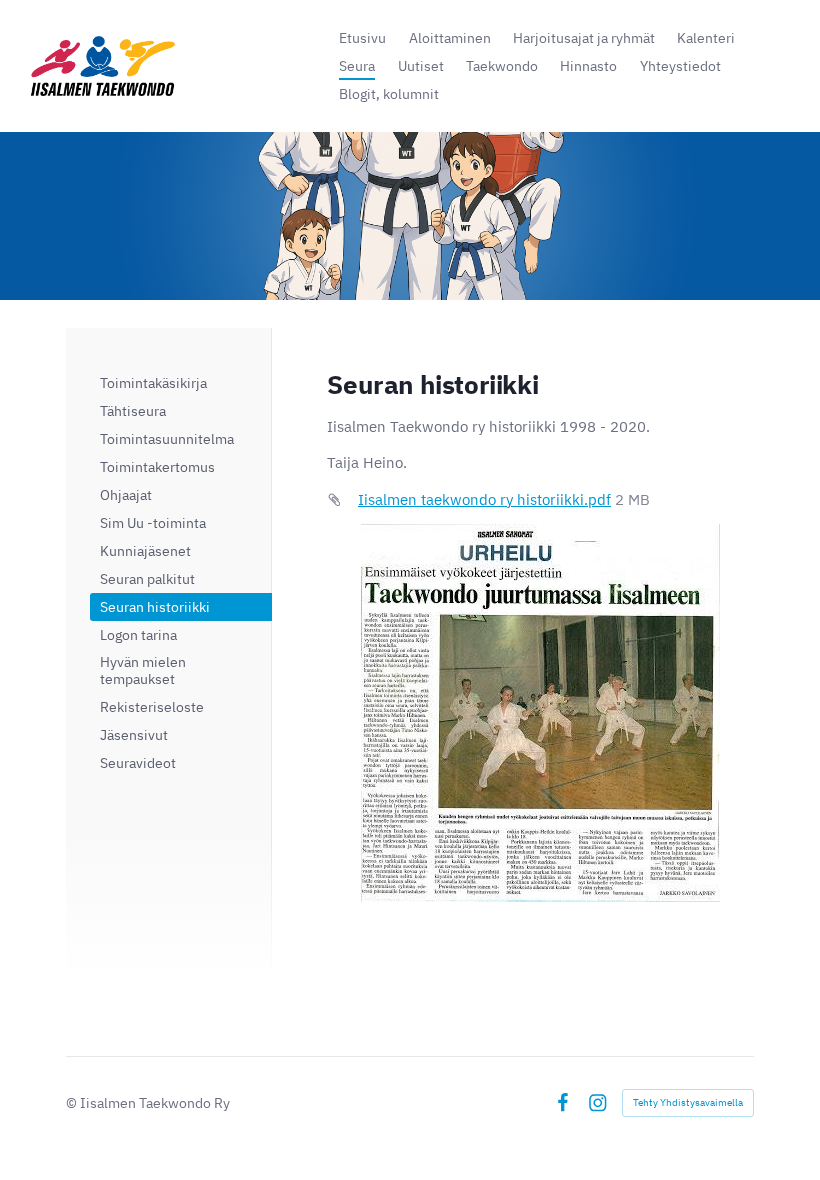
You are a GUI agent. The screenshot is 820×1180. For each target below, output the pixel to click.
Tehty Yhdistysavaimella (688, 1102)
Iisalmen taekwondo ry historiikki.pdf (484, 499)
